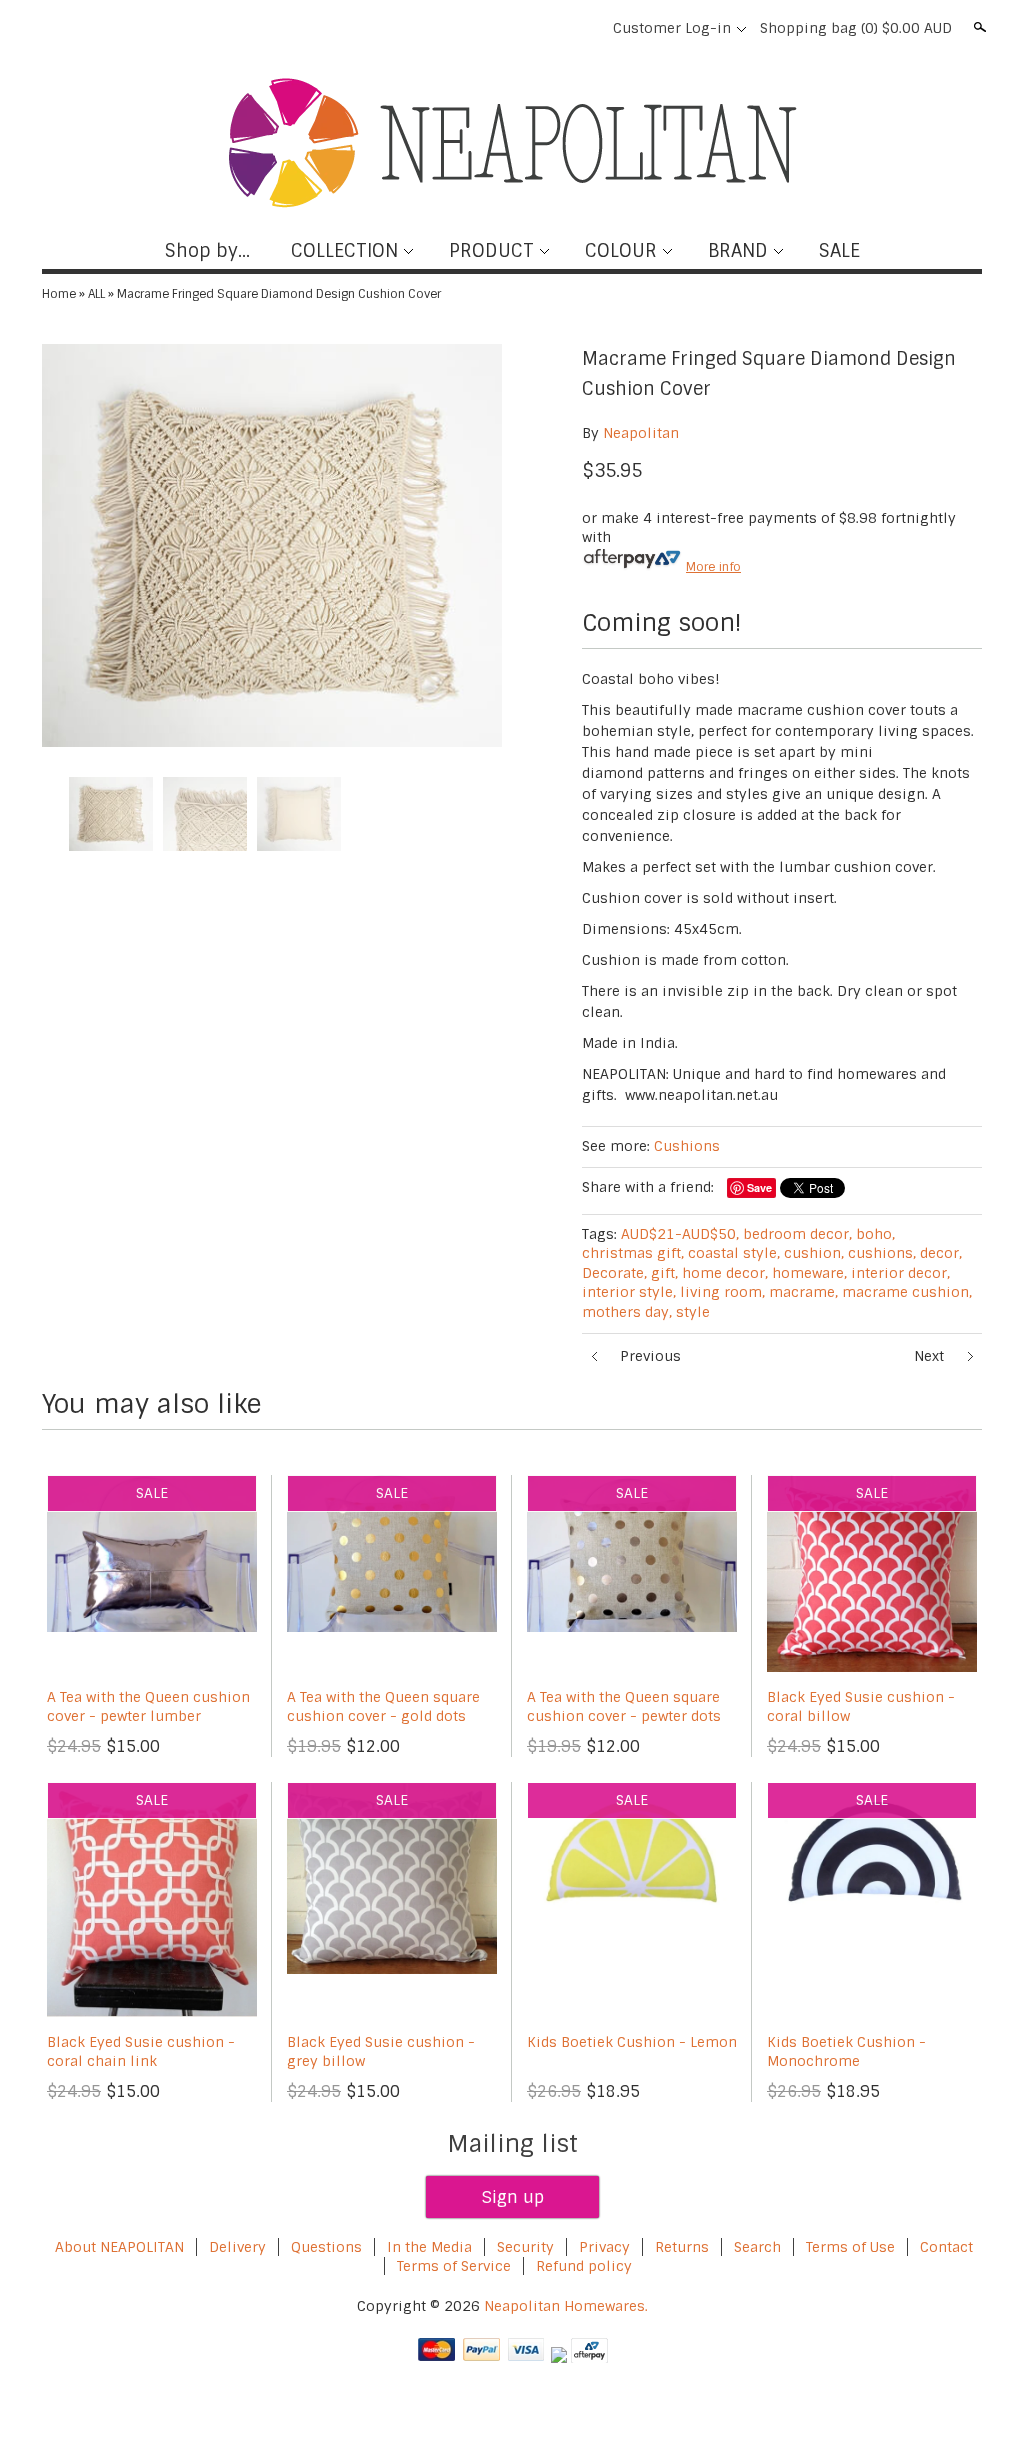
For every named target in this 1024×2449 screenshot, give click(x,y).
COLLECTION (344, 251)
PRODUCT (491, 251)
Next (929, 1356)
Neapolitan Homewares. (566, 2306)
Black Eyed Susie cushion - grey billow (381, 2052)
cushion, (814, 1253)
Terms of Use (850, 2247)
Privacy (606, 2247)
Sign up (512, 2197)
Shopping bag (856, 28)
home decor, (725, 1273)
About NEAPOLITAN (119, 2247)
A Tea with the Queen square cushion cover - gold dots (383, 1707)
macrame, (803, 1292)
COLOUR (621, 251)
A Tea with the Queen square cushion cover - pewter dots (624, 1707)
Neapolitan (641, 433)
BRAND (738, 251)
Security (525, 2247)
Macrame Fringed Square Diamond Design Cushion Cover (279, 294)
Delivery (237, 2247)
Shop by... (207, 251)
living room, (722, 1292)
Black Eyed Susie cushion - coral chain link (141, 2052)
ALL (96, 294)
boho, (875, 1234)
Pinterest (549, 28)
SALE (839, 251)
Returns (682, 2247)
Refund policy (584, 2266)
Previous (650, 1356)
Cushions (687, 1146)
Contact (946, 2247)
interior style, (629, 1292)
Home (59, 294)
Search (978, 27)
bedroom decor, (797, 1234)
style (693, 1312)
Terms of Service (454, 2266)
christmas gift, (633, 1253)
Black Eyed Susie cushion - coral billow (861, 1707)
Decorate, (614, 1273)
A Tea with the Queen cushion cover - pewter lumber (148, 1707)
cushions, (882, 1253)
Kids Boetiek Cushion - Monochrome (846, 2052)
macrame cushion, (907, 1292)
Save (759, 1187)
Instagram (583, 28)
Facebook (481, 28)
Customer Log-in (672, 28)
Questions (326, 2247)
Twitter (515, 28)
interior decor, (900, 1273)
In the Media (429, 2247)
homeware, (809, 1273)
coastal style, (734, 1253)
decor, (941, 1253)
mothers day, (627, 1312)
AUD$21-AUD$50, (680, 1234)
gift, (664, 1273)
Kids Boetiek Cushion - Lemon (632, 2042)
